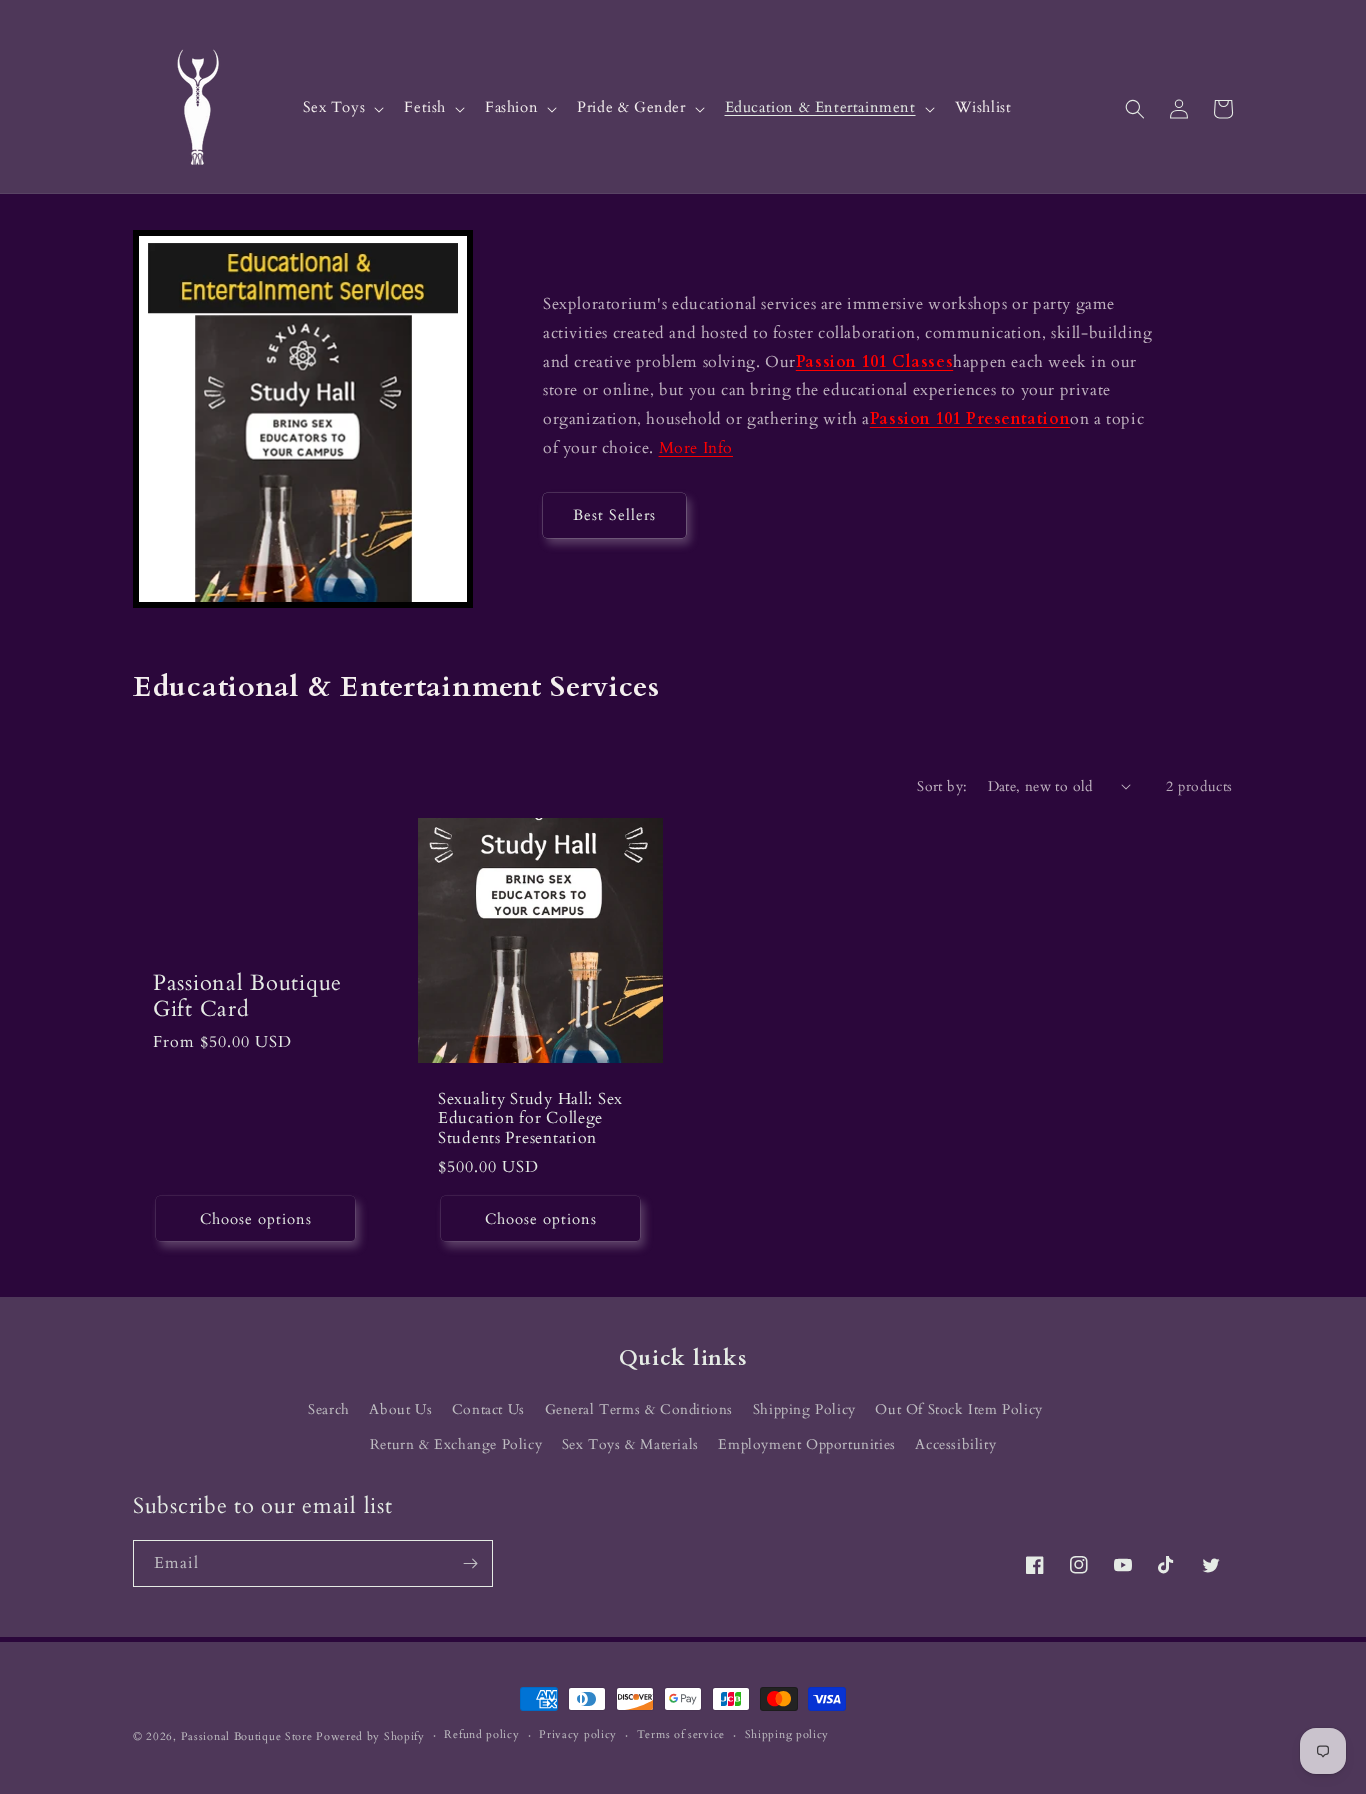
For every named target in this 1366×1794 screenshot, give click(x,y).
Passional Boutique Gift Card (247, 997)
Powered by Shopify (370, 1736)
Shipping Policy (804, 1409)
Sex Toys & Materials (630, 1444)
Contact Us (488, 1409)
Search (329, 1409)
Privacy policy (578, 1734)
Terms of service (681, 1734)
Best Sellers (614, 515)
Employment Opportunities (806, 1444)
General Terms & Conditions (639, 1409)
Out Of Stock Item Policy (958, 1409)
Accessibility (955, 1444)
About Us (400, 1409)
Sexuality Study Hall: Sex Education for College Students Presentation (530, 1119)
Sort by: (942, 786)
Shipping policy (787, 1734)
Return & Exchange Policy (456, 1444)
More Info (696, 448)
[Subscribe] (470, 1563)
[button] (342, 108)
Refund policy (481, 1734)
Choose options (256, 1219)
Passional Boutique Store (247, 1736)
